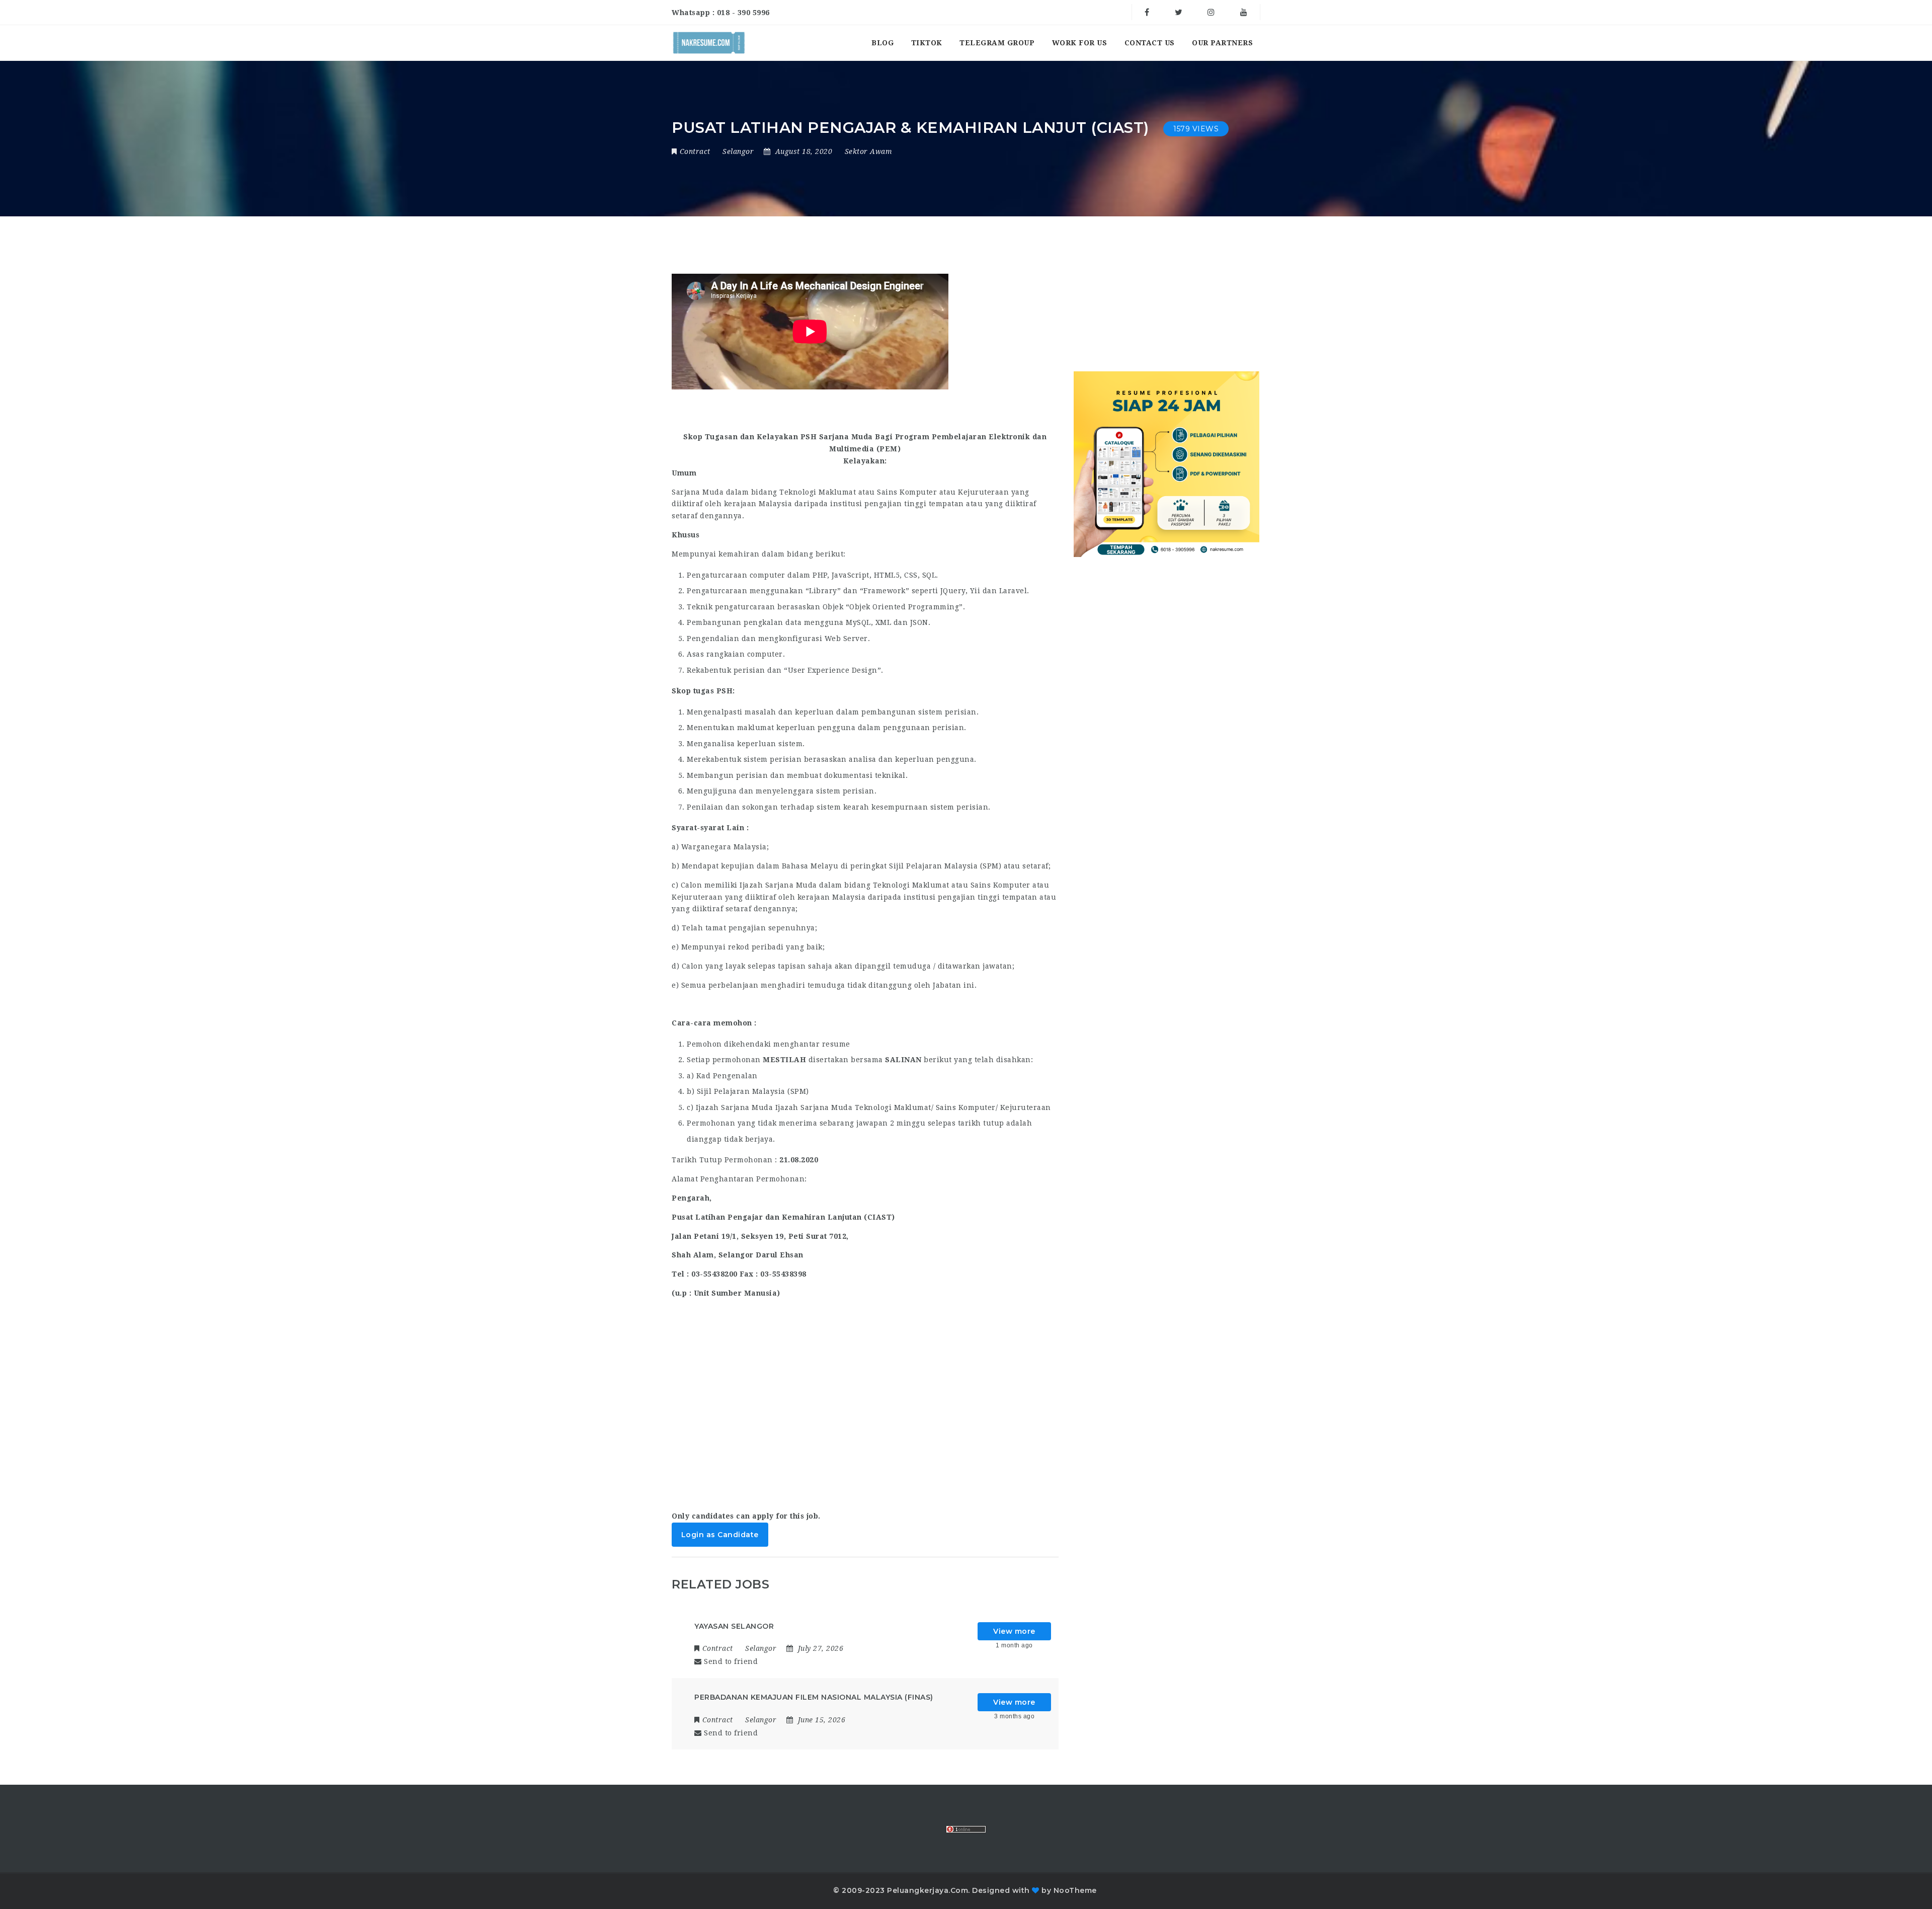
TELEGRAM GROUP (997, 43)
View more (1014, 1631)
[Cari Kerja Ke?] (709, 43)
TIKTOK (927, 43)
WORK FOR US (1080, 43)
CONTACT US (1150, 43)
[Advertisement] (865, 1413)
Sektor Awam (869, 151)
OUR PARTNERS (1222, 43)
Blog (882, 43)
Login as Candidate (720, 1535)
